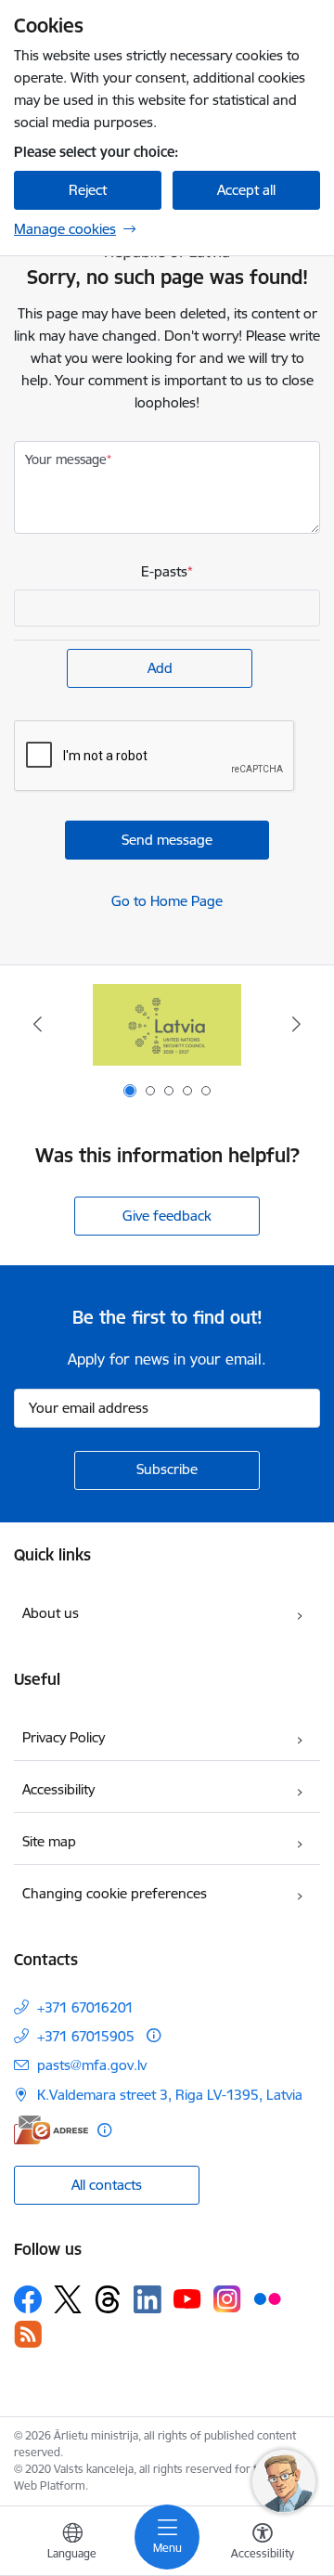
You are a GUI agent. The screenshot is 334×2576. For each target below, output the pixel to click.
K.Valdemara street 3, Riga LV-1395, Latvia (170, 2095)
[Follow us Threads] (108, 2299)
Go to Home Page (167, 901)
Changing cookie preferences (115, 1893)
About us (51, 1613)
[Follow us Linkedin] (148, 2299)
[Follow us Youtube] (187, 2298)
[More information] (154, 2035)
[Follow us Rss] (28, 2334)
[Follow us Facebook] (28, 2299)
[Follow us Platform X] (68, 2299)
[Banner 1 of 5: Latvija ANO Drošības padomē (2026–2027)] (167, 1024)
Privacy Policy (64, 1737)
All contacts (107, 2185)
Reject (88, 190)
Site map (49, 1841)
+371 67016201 (85, 2007)
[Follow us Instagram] (227, 2299)
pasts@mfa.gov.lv (92, 2065)
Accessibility (58, 1789)
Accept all (246, 190)
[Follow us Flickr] (267, 2298)
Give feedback (167, 1216)
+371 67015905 (86, 2036)
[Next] (296, 1024)
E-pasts (164, 571)
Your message (66, 460)
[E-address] (51, 2130)
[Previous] (38, 1024)
